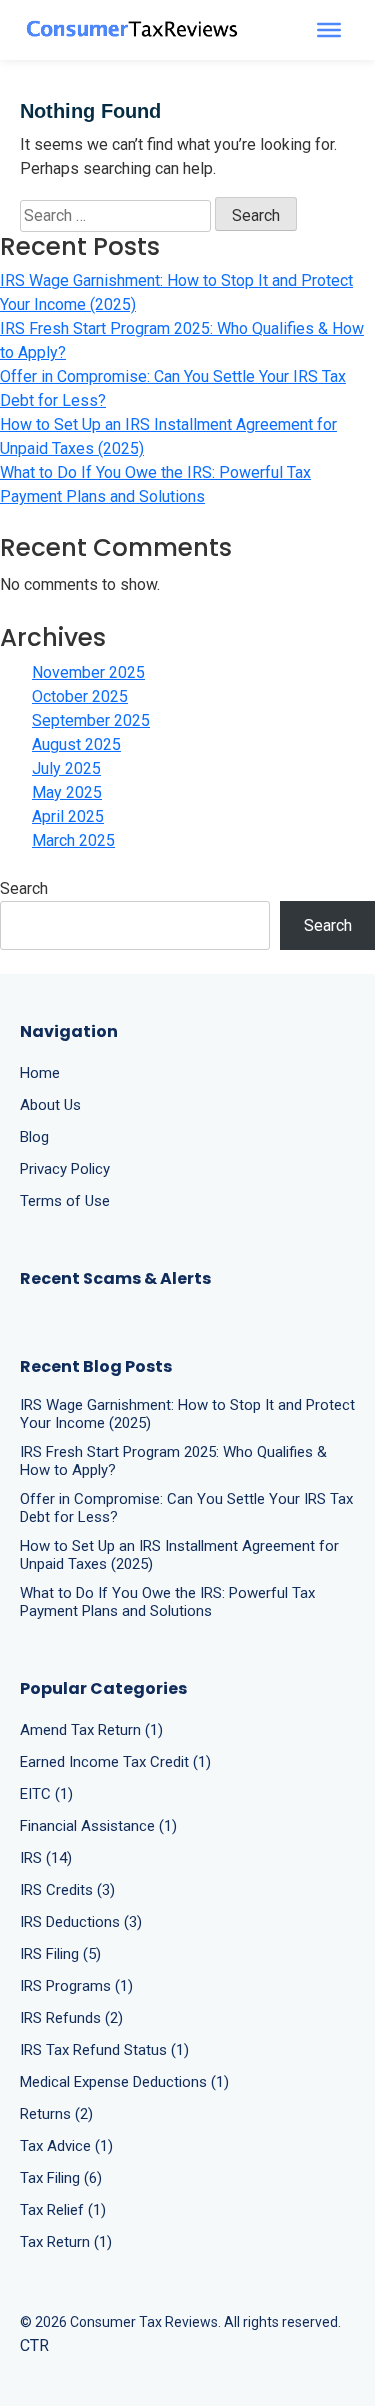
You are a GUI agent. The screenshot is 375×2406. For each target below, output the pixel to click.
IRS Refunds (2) (71, 2018)
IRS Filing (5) (60, 1954)
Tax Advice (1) (66, 2146)
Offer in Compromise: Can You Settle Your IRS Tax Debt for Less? (173, 388)
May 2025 (67, 792)
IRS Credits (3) (67, 1890)
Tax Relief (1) (63, 2210)
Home (40, 1073)
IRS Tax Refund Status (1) (104, 2050)
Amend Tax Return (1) (91, 1730)
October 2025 (80, 696)
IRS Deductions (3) (81, 1922)
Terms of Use (65, 1201)
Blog (34, 1137)
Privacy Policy (65, 1169)
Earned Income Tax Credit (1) (115, 1762)
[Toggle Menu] (329, 30)
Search (24, 888)
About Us (50, 1105)
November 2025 (88, 672)
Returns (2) (56, 2114)
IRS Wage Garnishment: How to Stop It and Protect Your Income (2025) (176, 292)
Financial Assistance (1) (98, 1826)
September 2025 (91, 720)
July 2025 (66, 768)
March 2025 (73, 840)
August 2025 (76, 744)
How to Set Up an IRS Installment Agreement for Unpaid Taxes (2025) (168, 436)
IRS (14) (46, 1858)
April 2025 (68, 816)
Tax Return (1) (66, 2242)
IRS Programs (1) (76, 1986)
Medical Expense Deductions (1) (124, 2082)
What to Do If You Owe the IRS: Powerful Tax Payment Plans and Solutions (155, 484)
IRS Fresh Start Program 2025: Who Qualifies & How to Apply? (182, 340)
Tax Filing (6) (61, 2178)
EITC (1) (46, 1794)
